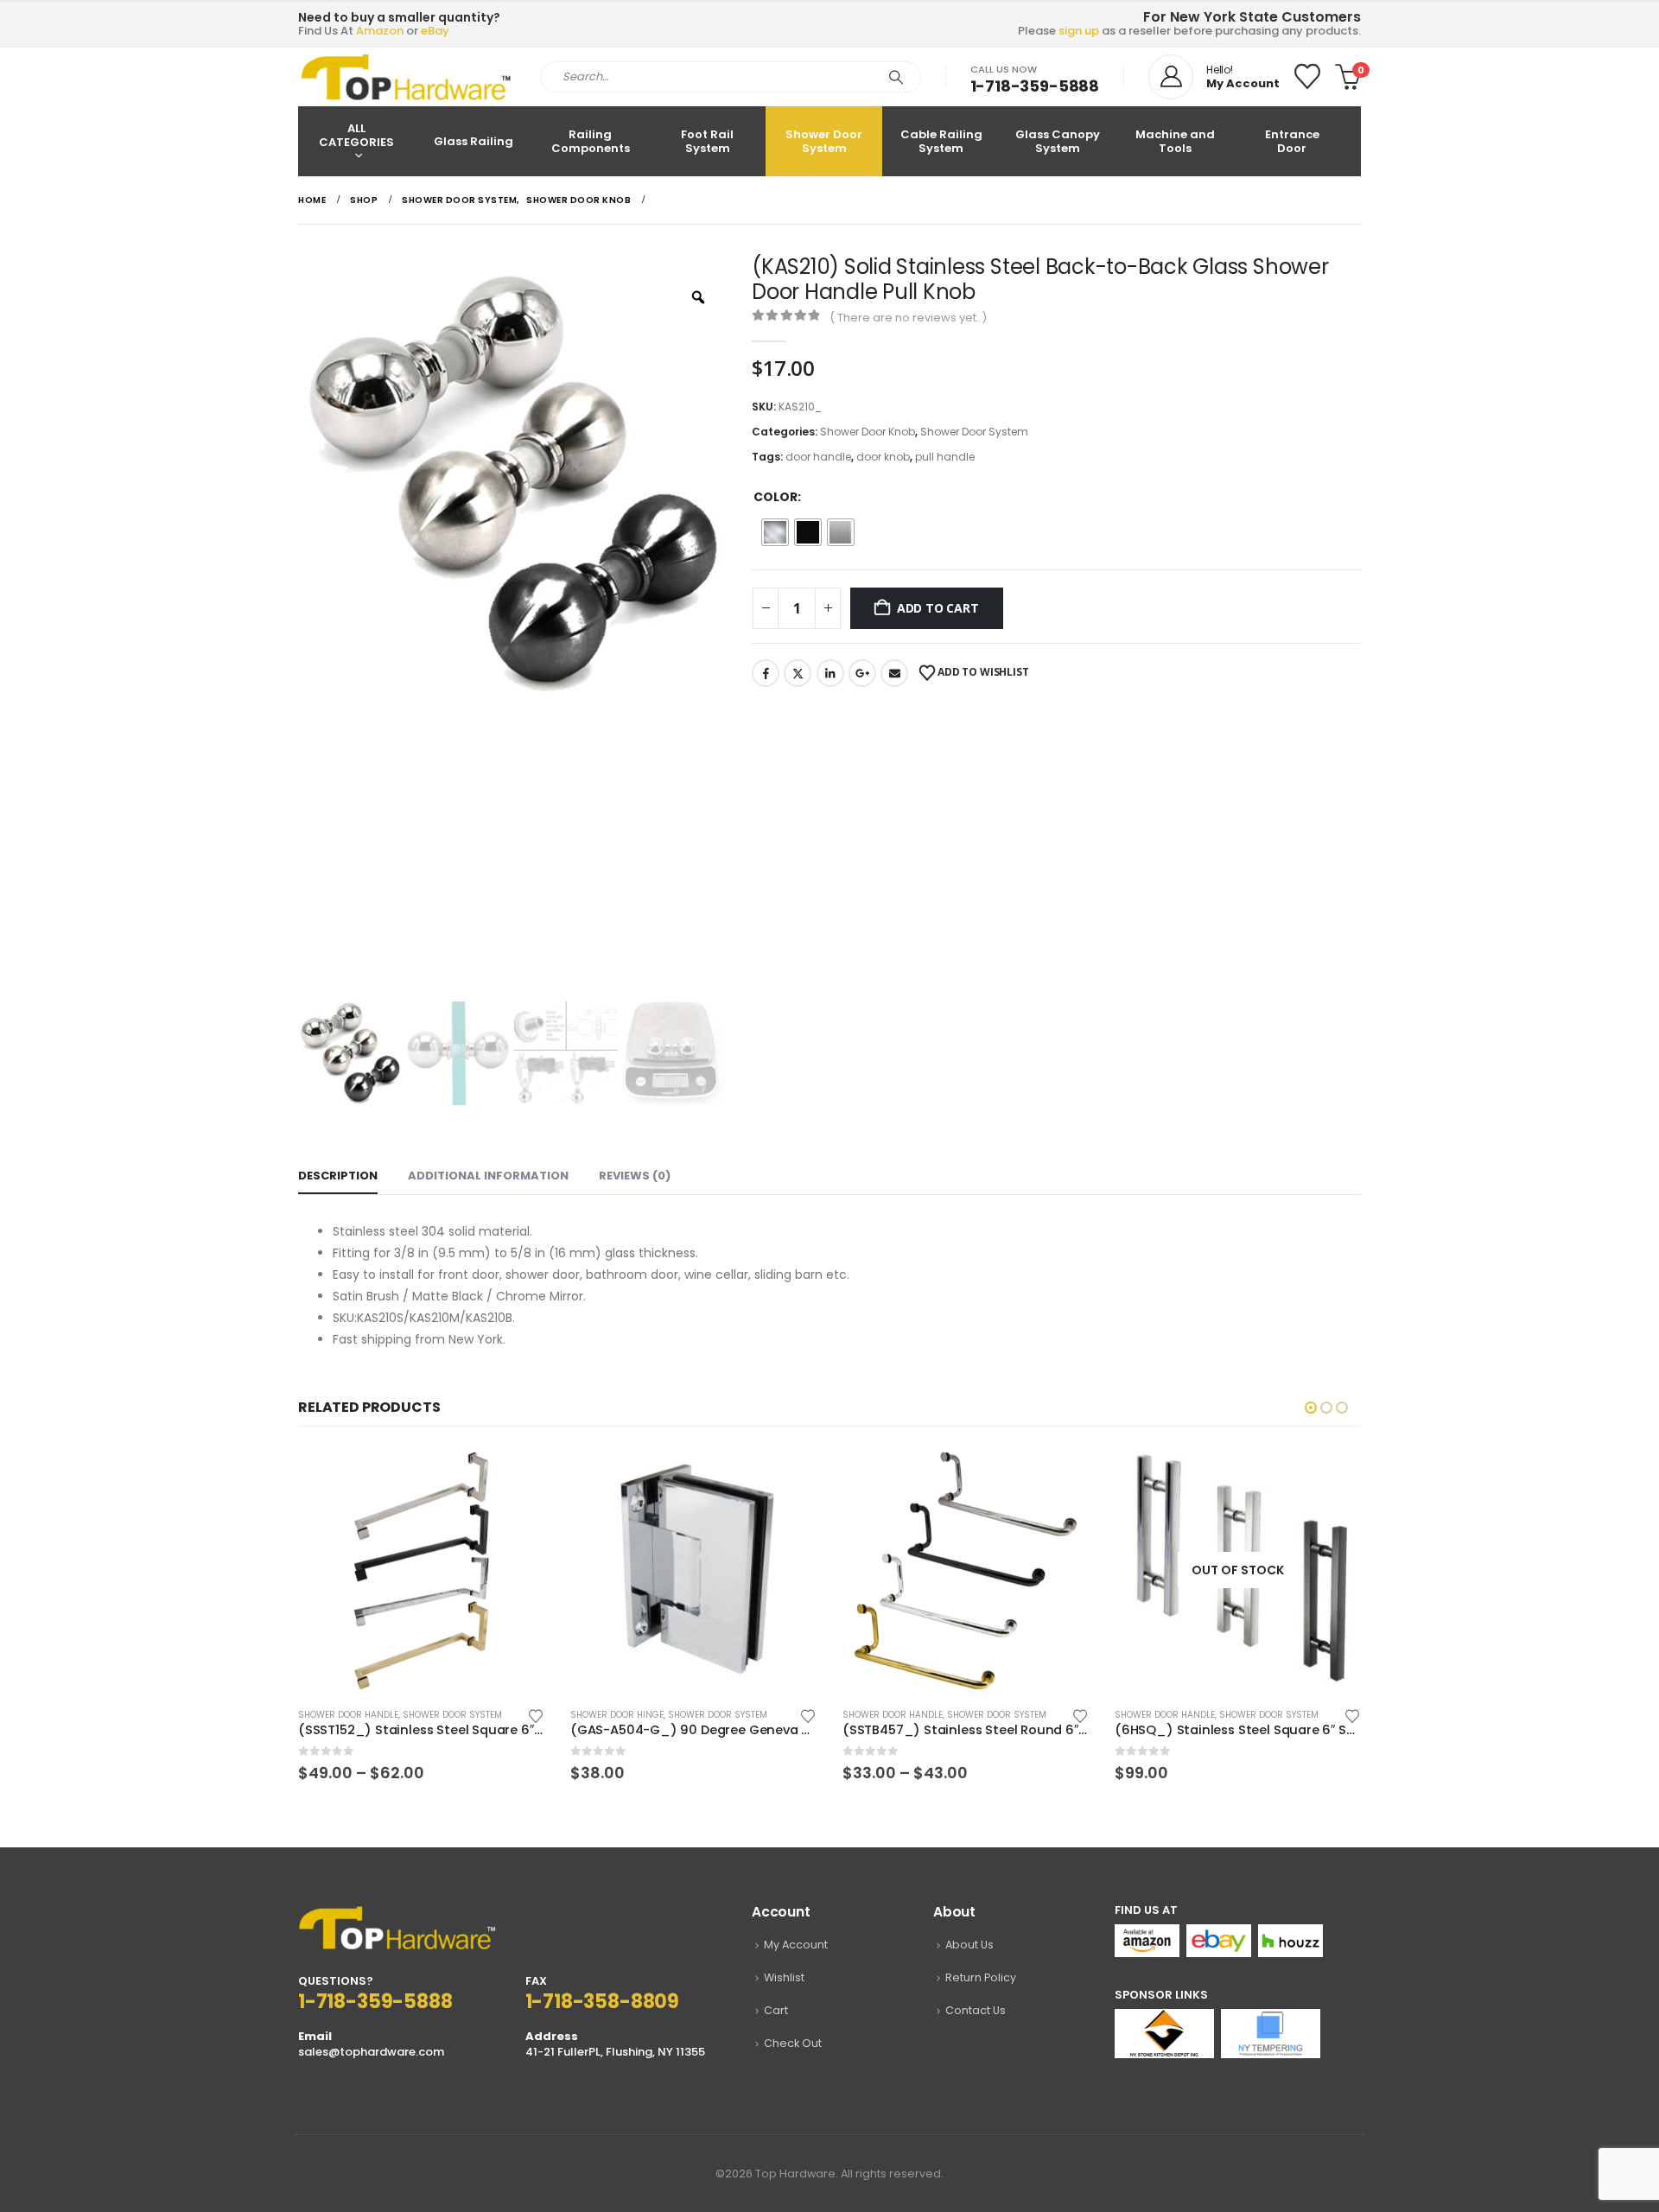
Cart (776, 2010)
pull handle (945, 457)
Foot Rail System (707, 141)
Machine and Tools (1175, 141)
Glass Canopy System (1058, 141)
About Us (969, 1945)
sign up (1079, 31)
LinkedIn (830, 673)
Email (894, 673)
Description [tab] (338, 1176)
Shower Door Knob (868, 432)
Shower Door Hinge (617, 1715)
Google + (862, 673)
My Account (796, 1945)
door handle (818, 457)
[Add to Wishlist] (536, 1715)
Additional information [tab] (488, 1176)
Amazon (380, 31)
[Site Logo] (406, 77)
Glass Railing (474, 141)
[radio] (775, 532)
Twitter (798, 673)
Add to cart (938, 608)
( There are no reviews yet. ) (908, 318)
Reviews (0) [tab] (635, 1176)
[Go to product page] (421, 1570)
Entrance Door (1292, 141)
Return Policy (981, 1977)
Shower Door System (824, 141)
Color (775, 497)
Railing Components (591, 141)
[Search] (896, 77)
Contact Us (976, 2010)
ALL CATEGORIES (356, 135)
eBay (435, 31)
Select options (516, 1476)
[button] (1311, 1408)
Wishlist (784, 1977)
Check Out (793, 2043)
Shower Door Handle (348, 1715)
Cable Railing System (941, 141)
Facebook (766, 673)
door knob (883, 457)
